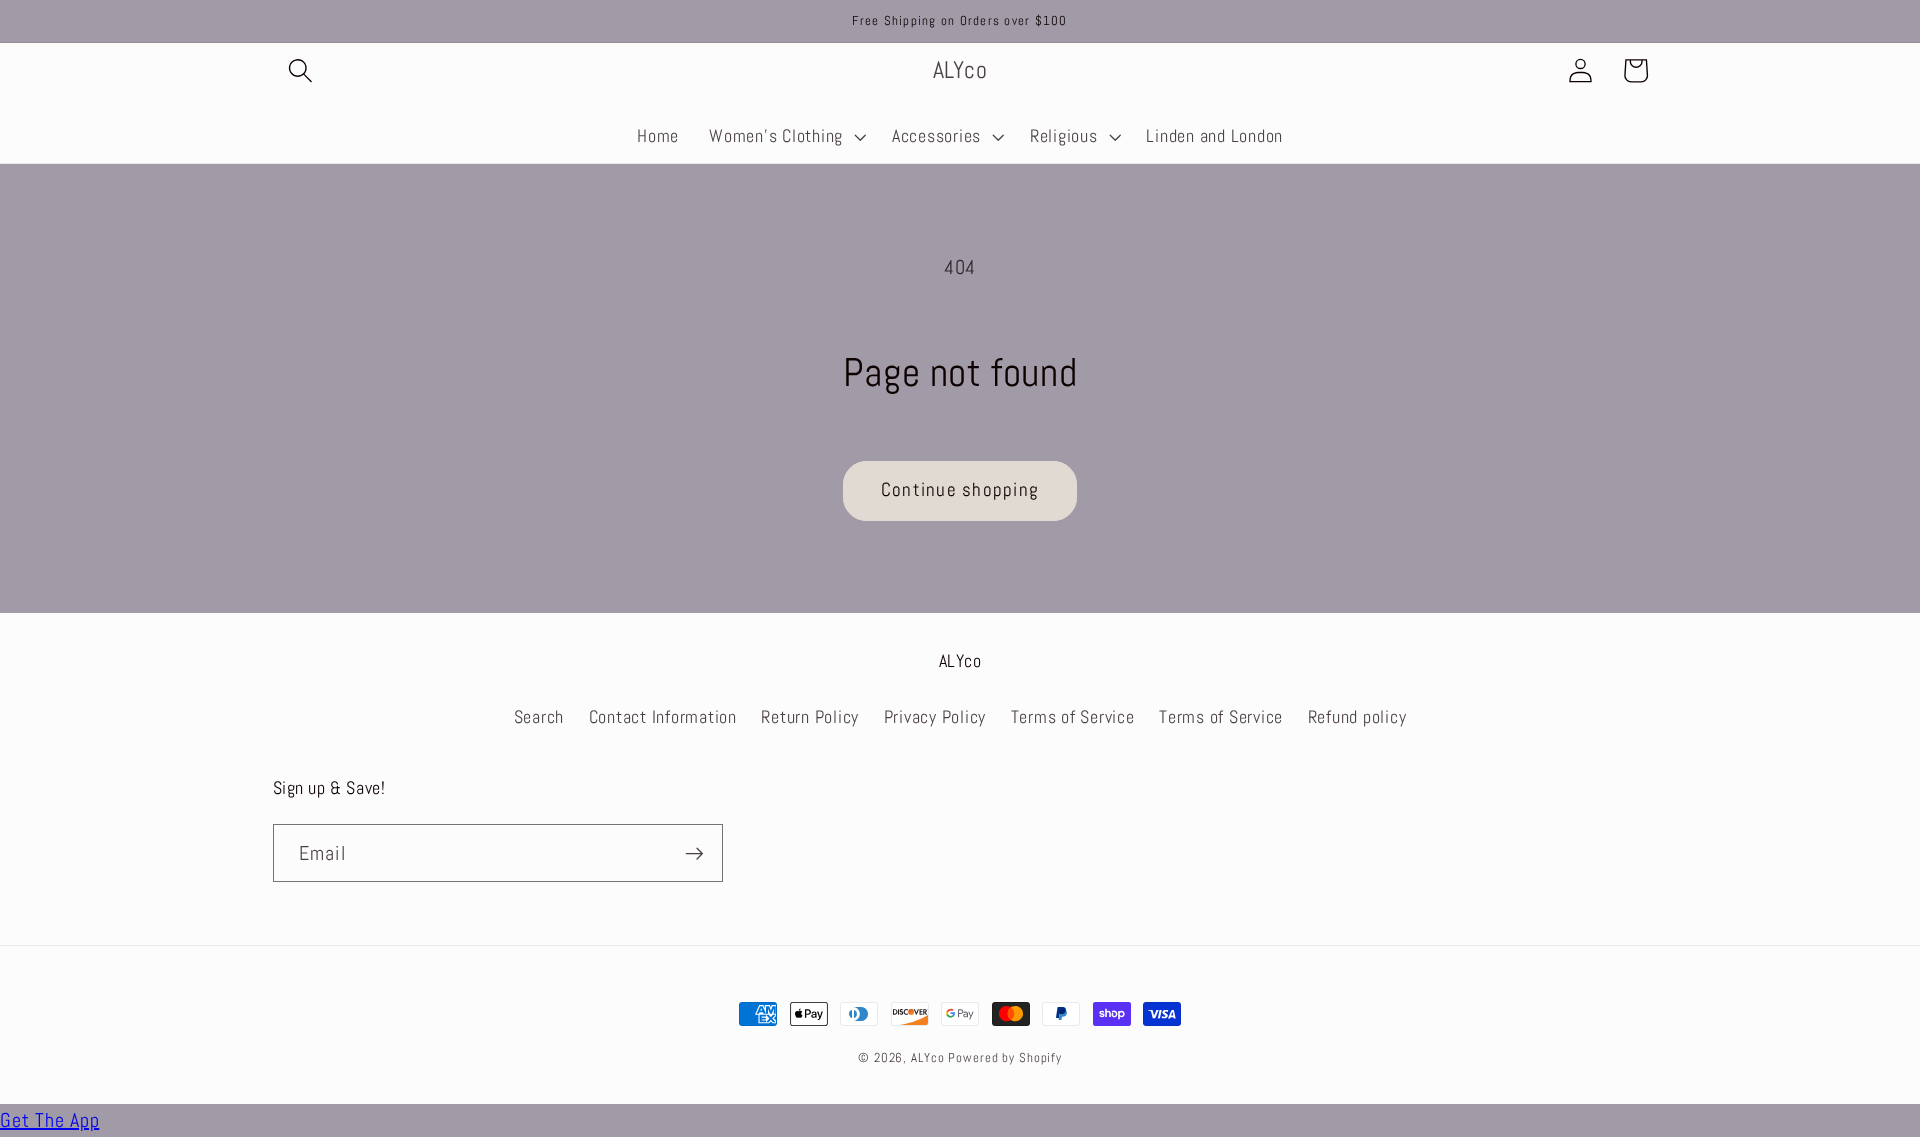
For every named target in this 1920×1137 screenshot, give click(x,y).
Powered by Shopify (1005, 1058)
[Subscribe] (694, 853)
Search (539, 717)
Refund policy (1357, 717)
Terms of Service (1073, 717)
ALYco (927, 1058)
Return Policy (810, 717)
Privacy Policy (935, 717)
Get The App (49, 1120)
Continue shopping (960, 490)
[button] (300, 70)
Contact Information (663, 717)
